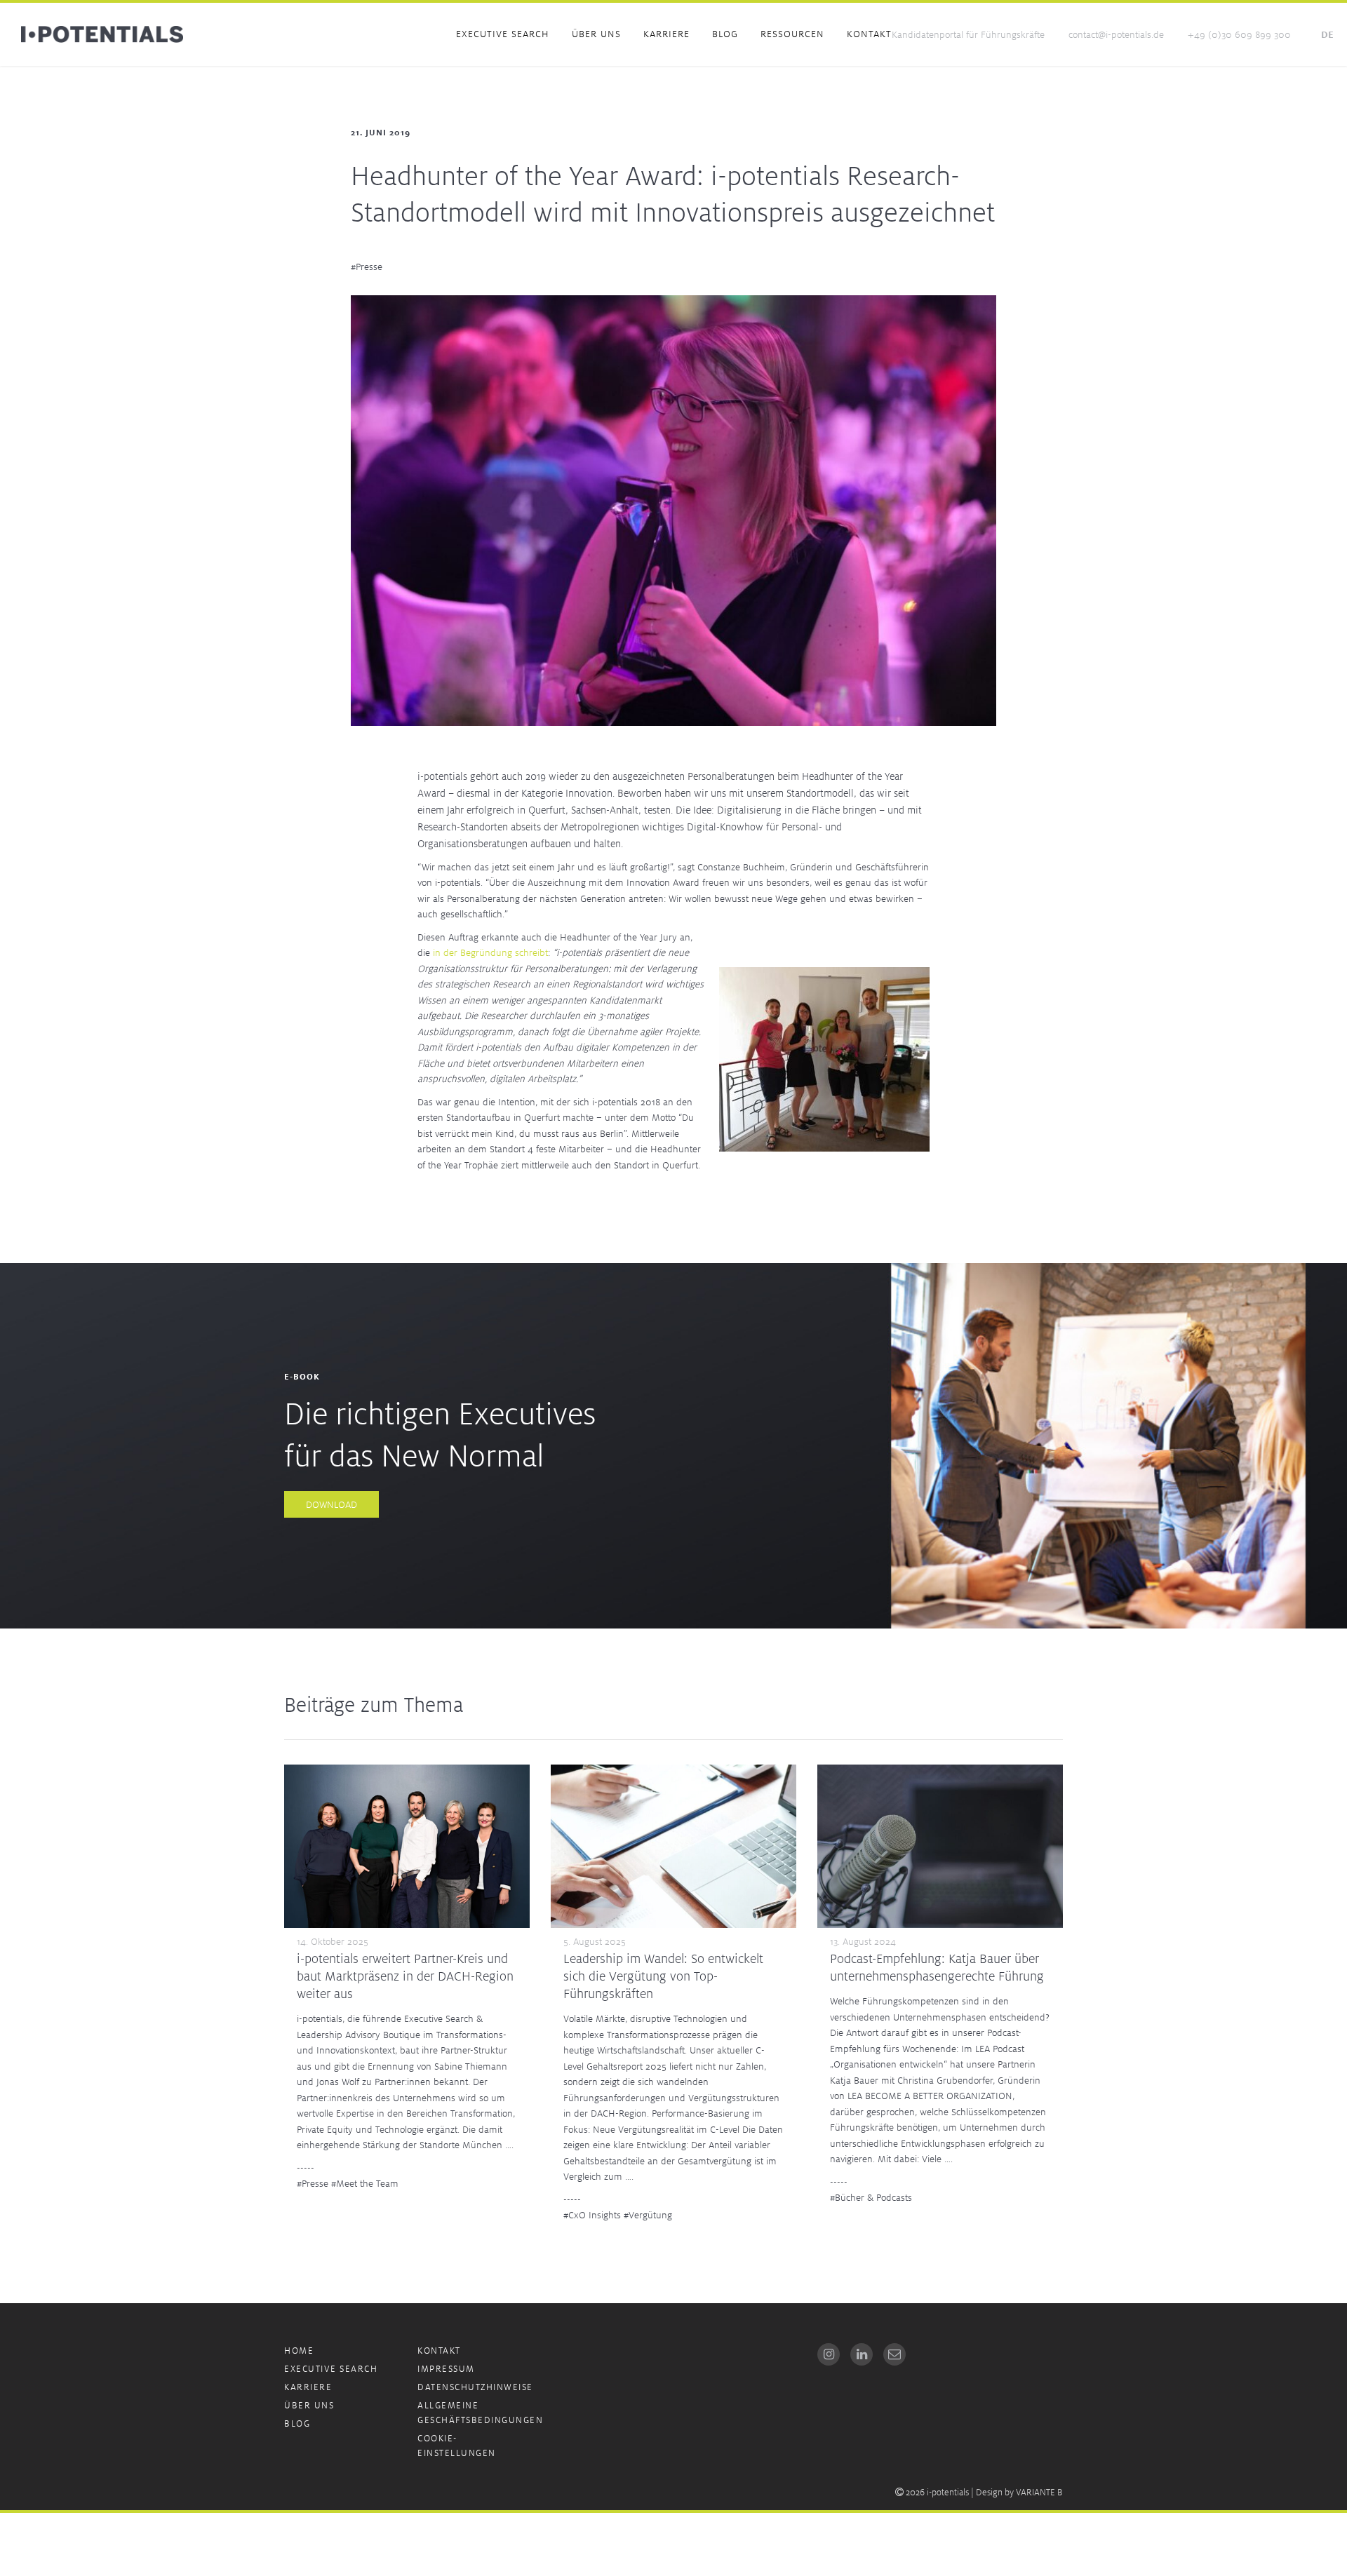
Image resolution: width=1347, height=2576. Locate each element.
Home (299, 2351)
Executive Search (503, 34)
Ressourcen (792, 34)
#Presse (367, 267)
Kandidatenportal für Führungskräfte (968, 34)
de (1327, 34)
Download (331, 1504)
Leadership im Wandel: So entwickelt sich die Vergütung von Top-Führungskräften (663, 1976)
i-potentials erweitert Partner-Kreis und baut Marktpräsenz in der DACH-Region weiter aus (405, 1976)
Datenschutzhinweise (475, 2387)
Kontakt (869, 34)
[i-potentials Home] (102, 34)
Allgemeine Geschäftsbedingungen (480, 2413)
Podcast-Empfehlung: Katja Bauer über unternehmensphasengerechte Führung (937, 1967)
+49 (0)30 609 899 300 (1239, 34)
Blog (725, 34)
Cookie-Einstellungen (457, 2446)
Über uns (596, 34)
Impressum (446, 2369)
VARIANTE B (1039, 2492)
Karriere (666, 34)
